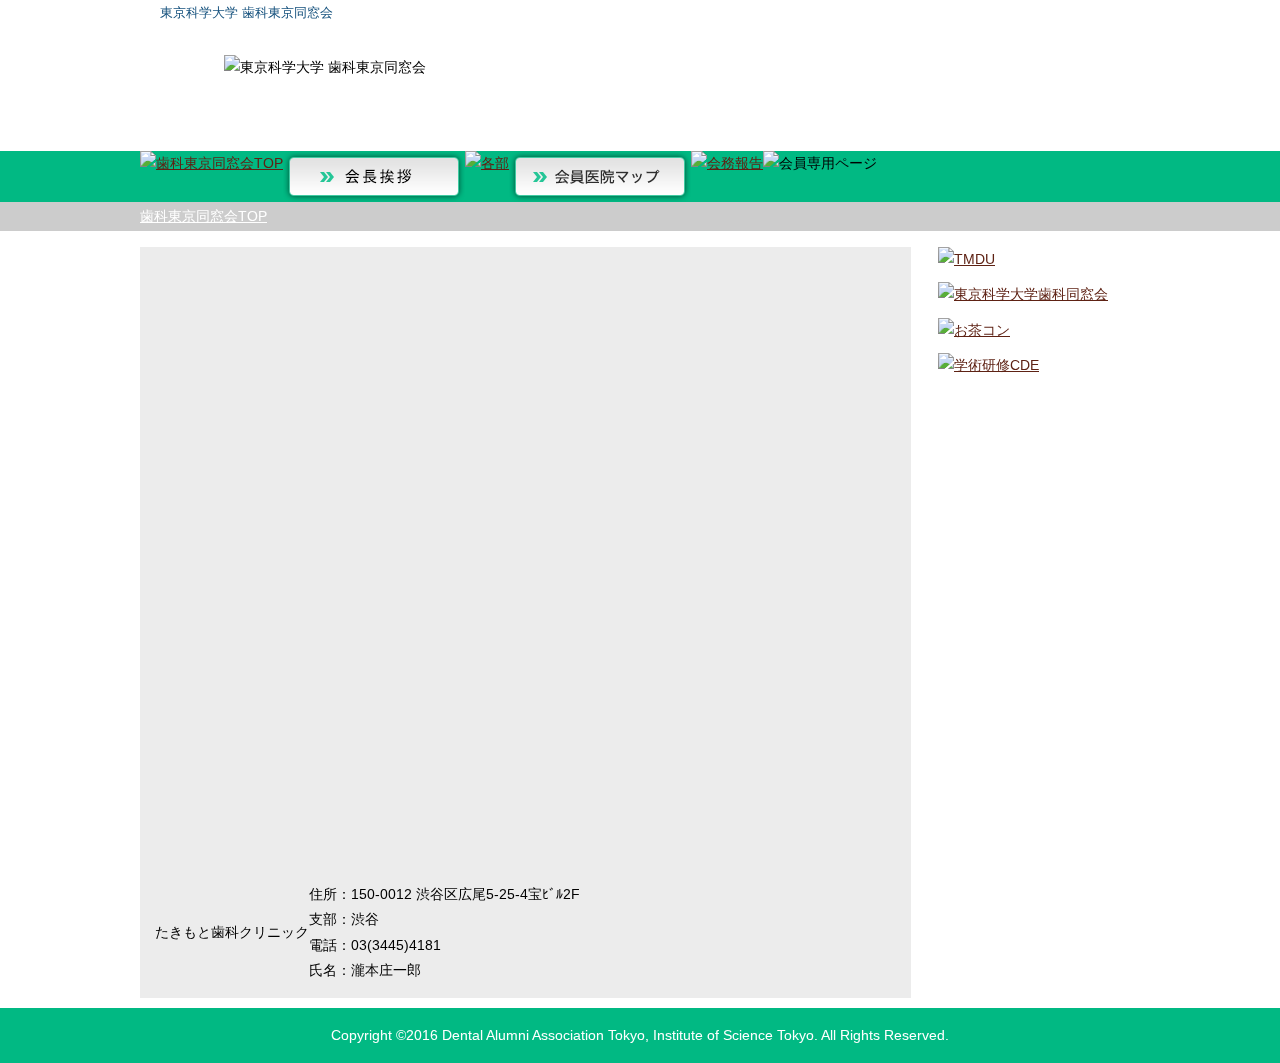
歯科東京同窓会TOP (203, 216)
